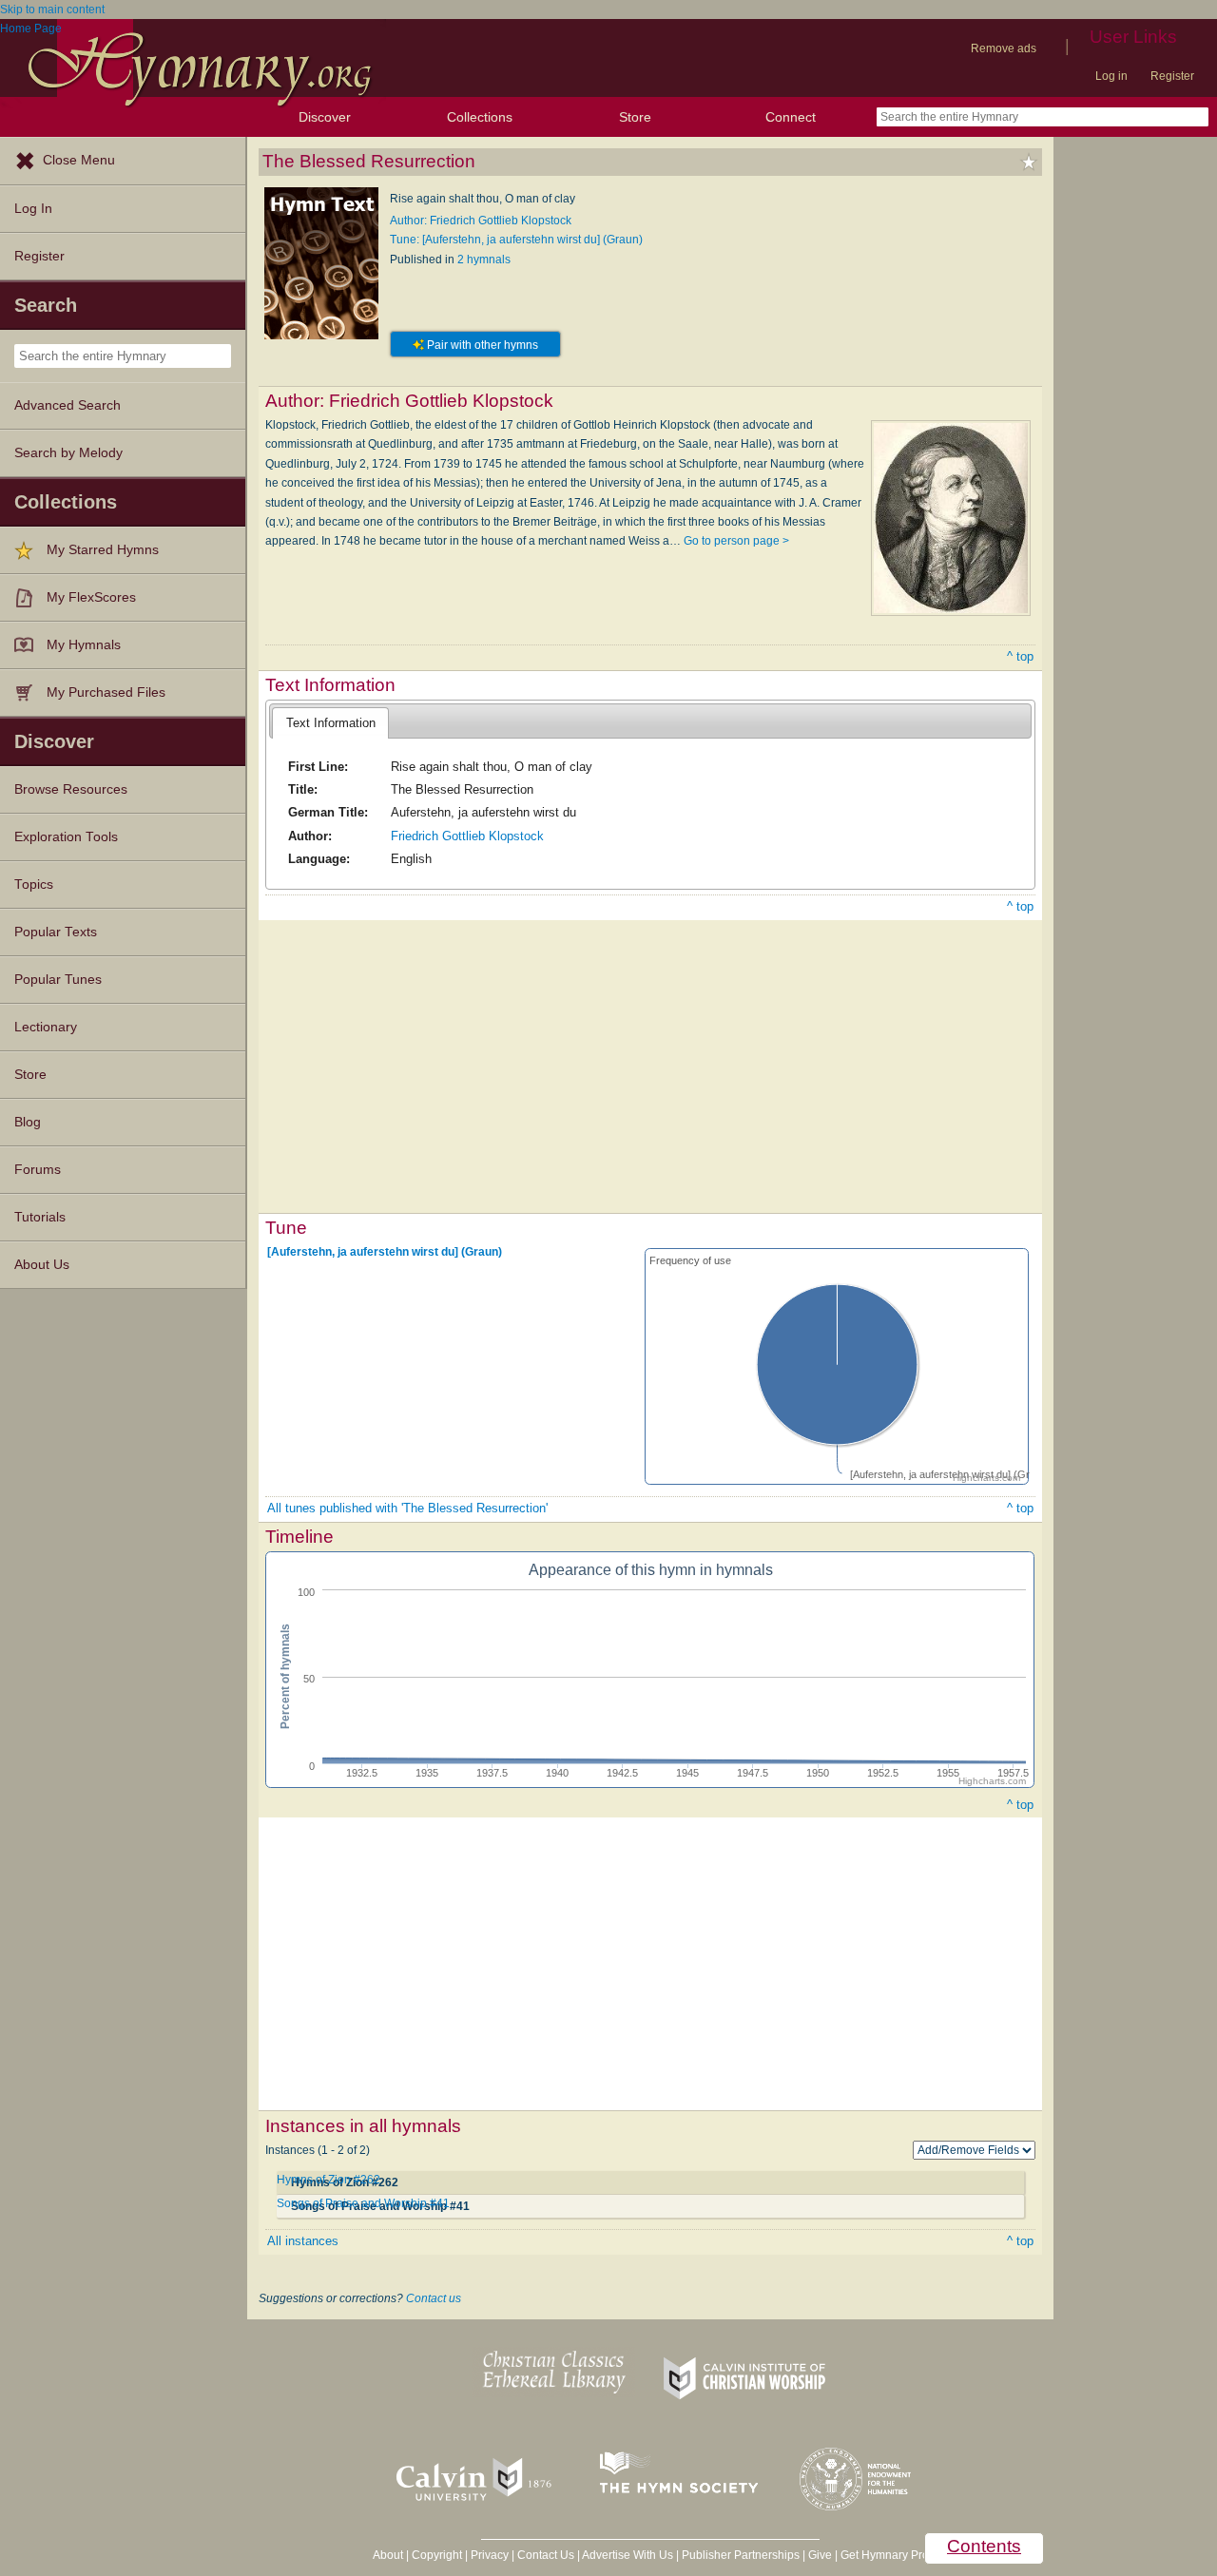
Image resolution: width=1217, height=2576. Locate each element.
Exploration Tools (66, 837)
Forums (38, 1170)
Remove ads (1004, 48)
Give (820, 2555)
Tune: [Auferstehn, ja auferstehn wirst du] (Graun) (516, 240)
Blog (28, 1122)
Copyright (437, 2555)
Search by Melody (68, 453)
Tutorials (40, 1217)
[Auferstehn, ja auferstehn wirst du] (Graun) (385, 1252)
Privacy (490, 2555)
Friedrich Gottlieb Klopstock (467, 836)
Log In (33, 209)
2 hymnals (484, 260)
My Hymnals (84, 645)
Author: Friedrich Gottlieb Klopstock (481, 221)
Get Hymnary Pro (885, 2555)
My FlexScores (91, 597)
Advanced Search (68, 405)
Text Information (331, 723)
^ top (1020, 656)
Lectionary (46, 1027)
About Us (42, 1265)
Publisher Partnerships (741, 2555)
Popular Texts (56, 932)
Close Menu (79, 160)
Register (1172, 76)
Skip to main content (52, 10)
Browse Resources (71, 789)
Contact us (434, 2298)
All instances (303, 2241)
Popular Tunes (58, 980)
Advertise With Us (628, 2555)
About (388, 2555)
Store (635, 117)
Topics (34, 884)
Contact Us (546, 2555)
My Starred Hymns (103, 550)
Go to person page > (736, 541)
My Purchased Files (106, 692)
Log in (1111, 76)
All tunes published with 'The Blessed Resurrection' (407, 1508)
